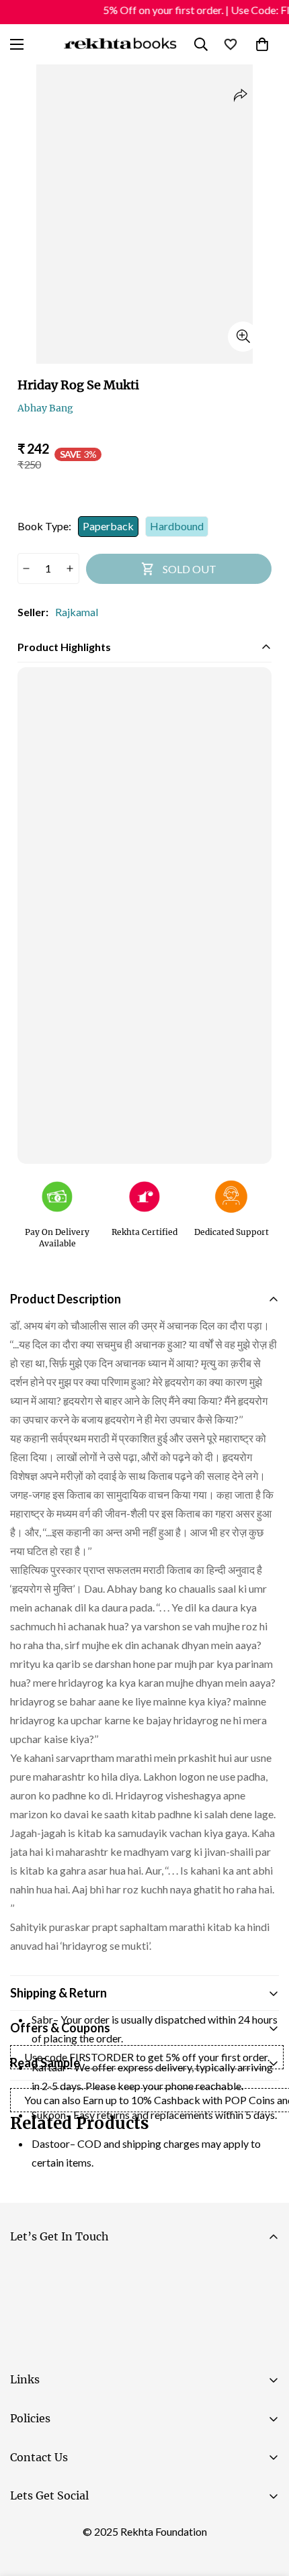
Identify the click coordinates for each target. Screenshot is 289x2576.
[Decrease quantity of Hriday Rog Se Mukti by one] (27, 568)
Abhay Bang (45, 408)
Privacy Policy (137, 2347)
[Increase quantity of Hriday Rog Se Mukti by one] (70, 568)
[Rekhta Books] (120, 44)
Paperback (108, 526)
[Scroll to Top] (265, 2505)
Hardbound (177, 526)
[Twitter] (107, 2530)
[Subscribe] (263, 2310)
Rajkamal (77, 612)
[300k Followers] (26, 2530)
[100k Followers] (67, 2530)
